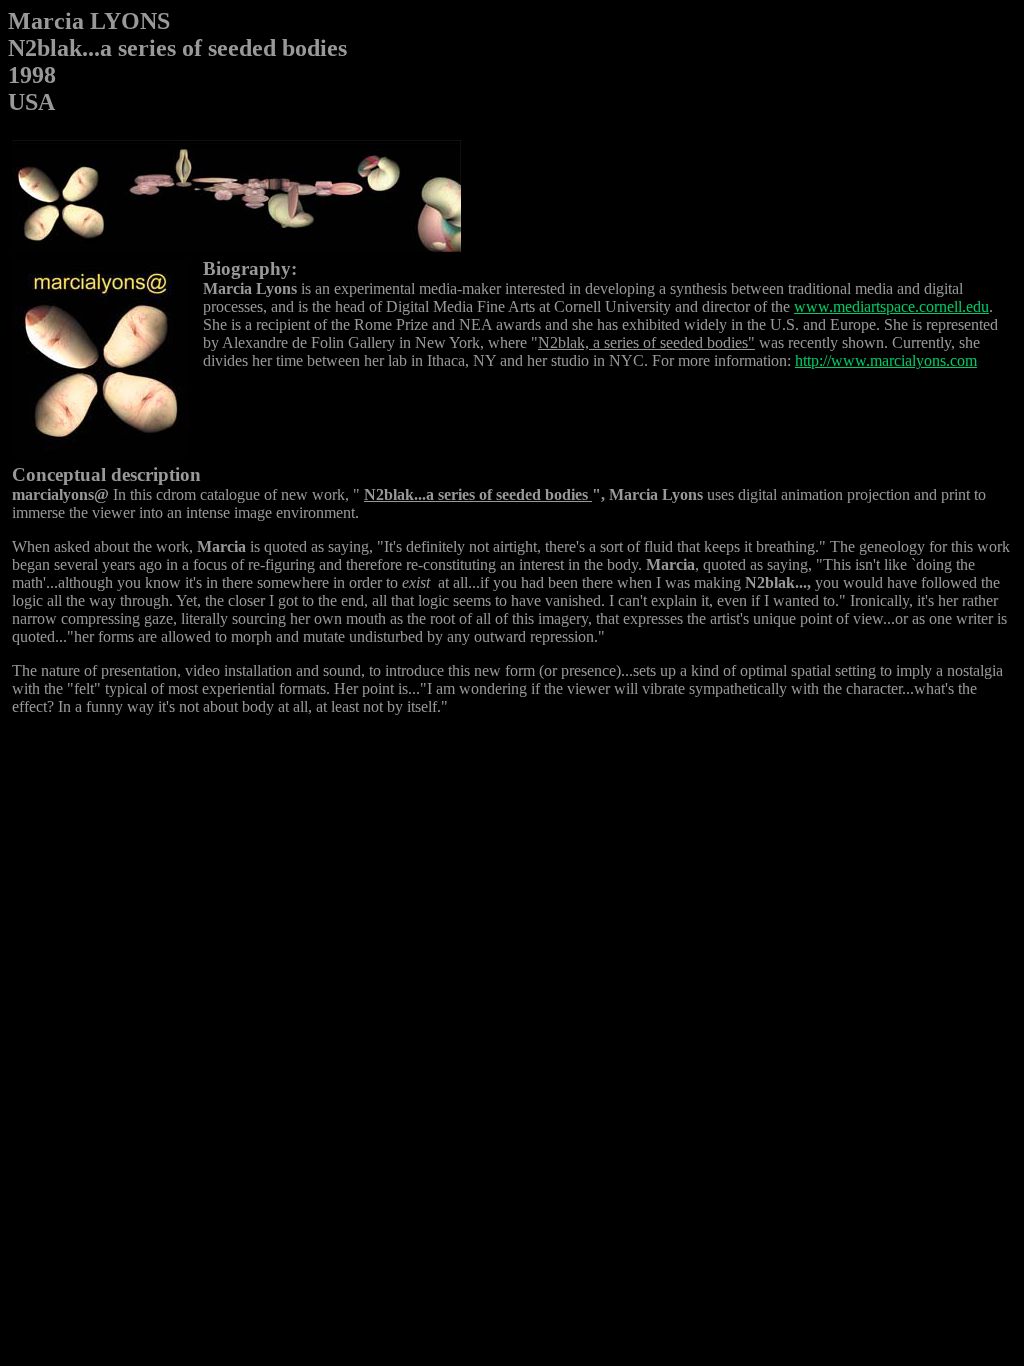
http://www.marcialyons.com (886, 360)
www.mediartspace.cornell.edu (891, 306)
